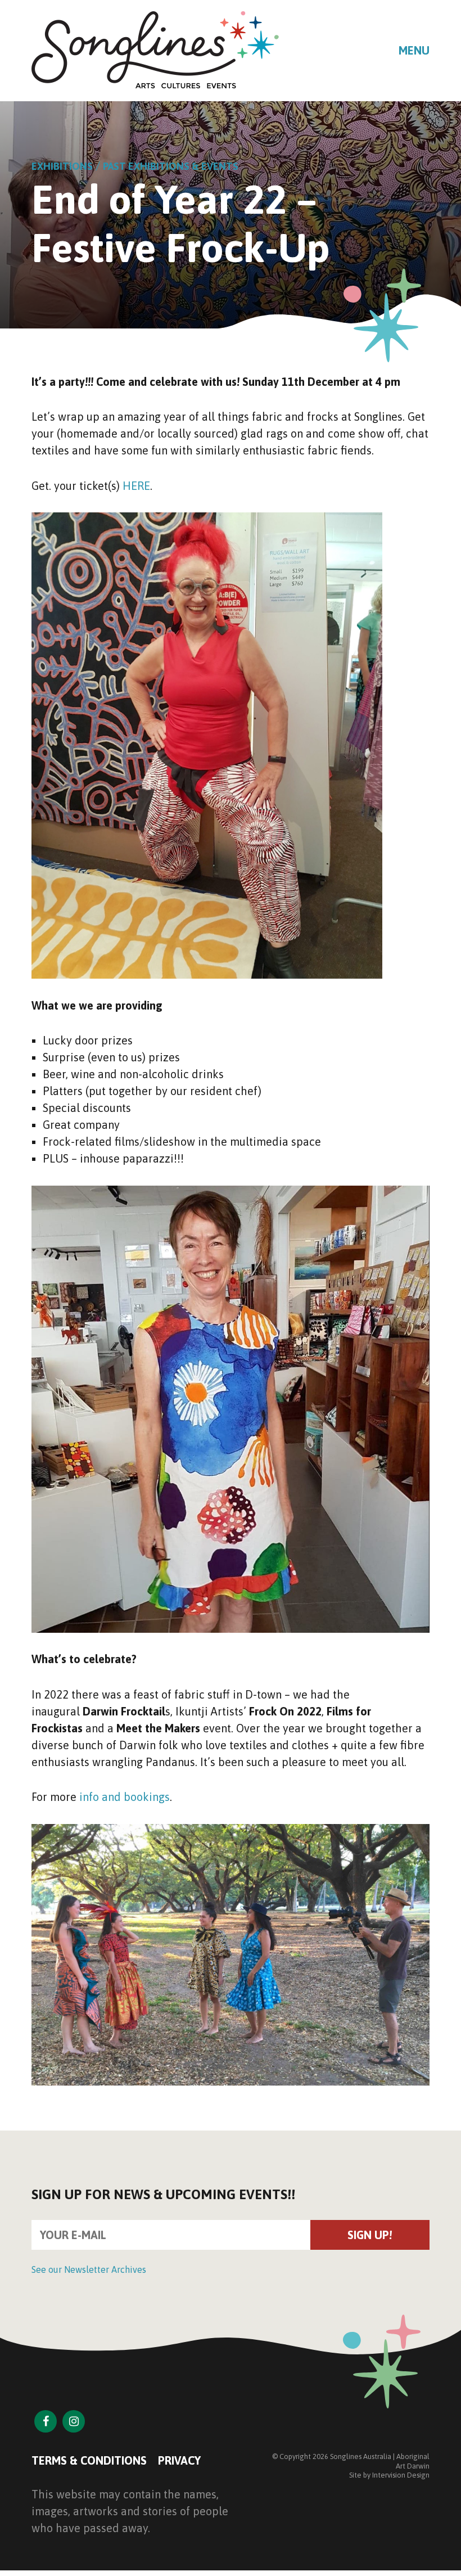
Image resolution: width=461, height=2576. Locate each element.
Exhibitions (62, 166)
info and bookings (125, 1797)
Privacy (179, 2460)
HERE (136, 486)
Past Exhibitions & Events (171, 166)
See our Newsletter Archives (89, 2269)
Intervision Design (401, 2475)
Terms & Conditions (89, 2460)
